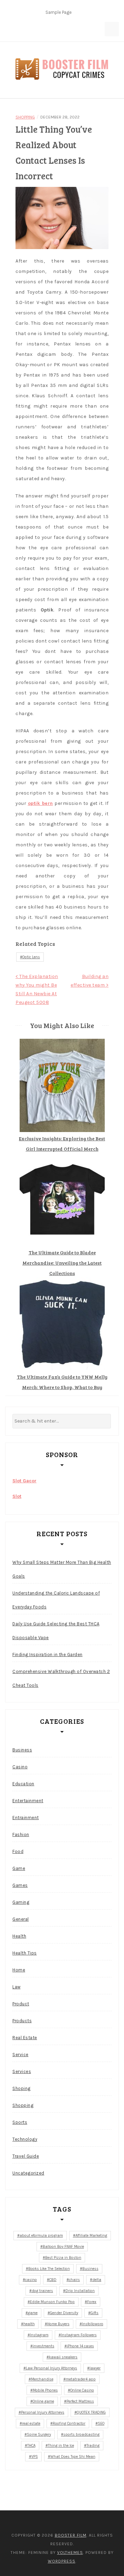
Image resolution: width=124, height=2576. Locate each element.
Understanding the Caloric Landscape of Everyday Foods (56, 1600)
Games (20, 1885)
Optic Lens (31, 957)
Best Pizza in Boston (63, 2258)
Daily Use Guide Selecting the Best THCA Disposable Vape (56, 1631)
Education (23, 1784)
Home (19, 1970)
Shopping (25, 117)
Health (19, 1936)
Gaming (21, 1902)
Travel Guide (26, 2156)
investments (44, 2346)
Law (17, 1987)
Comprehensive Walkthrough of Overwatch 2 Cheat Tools (61, 1678)
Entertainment (28, 1801)
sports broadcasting (81, 2435)
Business (22, 1750)
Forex (92, 2302)
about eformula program (41, 2236)
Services (22, 2071)
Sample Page (59, 12)
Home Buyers (58, 2324)
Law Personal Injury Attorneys (51, 2368)
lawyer (95, 2368)
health (29, 2324)
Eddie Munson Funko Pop (52, 2302)
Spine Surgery (39, 2435)
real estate (31, 2423)
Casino (20, 1767)
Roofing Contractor (69, 2423)
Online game (43, 2401)
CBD (53, 2280)
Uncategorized (28, 2173)
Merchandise (42, 2379)
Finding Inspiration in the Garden (48, 1655)
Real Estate (25, 2038)
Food (18, 1851)
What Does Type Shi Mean (73, 2457)
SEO (101, 2423)
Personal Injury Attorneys (43, 2412)
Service (20, 2055)
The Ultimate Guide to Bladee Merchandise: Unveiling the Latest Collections (62, 1263)
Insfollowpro (93, 2324)
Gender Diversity (64, 2313)
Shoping (22, 2088)
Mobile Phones (45, 2390)
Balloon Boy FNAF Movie (63, 2247)
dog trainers (42, 2291)
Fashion (21, 1834)
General (21, 1919)
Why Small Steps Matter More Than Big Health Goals (62, 1569)
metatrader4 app (81, 2379)
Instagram (39, 2335)
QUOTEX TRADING (91, 2412)
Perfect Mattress (80, 2401)
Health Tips (25, 1953)
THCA (31, 2446)
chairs (74, 2280)
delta (97, 2280)
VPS (35, 2457)
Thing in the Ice (61, 2446)
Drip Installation (80, 2291)
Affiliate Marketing (91, 2236)
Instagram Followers (79, 2335)
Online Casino (82, 2390)
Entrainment (26, 1818)
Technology (25, 2139)
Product (21, 2004)
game (33, 2313)
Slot (17, 1496)
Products (22, 2021)
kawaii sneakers (63, 2357)
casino (31, 2280)
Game (19, 1868)
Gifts (95, 2313)
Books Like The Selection (49, 2269)
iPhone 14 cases (80, 2346)
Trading (93, 2446)
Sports (20, 2122)
